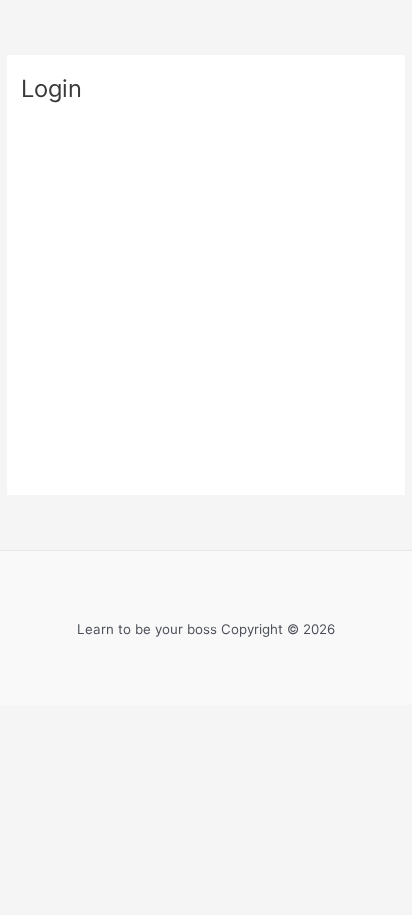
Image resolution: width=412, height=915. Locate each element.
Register (302, 374)
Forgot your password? (206, 433)
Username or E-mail (92, 142)
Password (57, 228)
